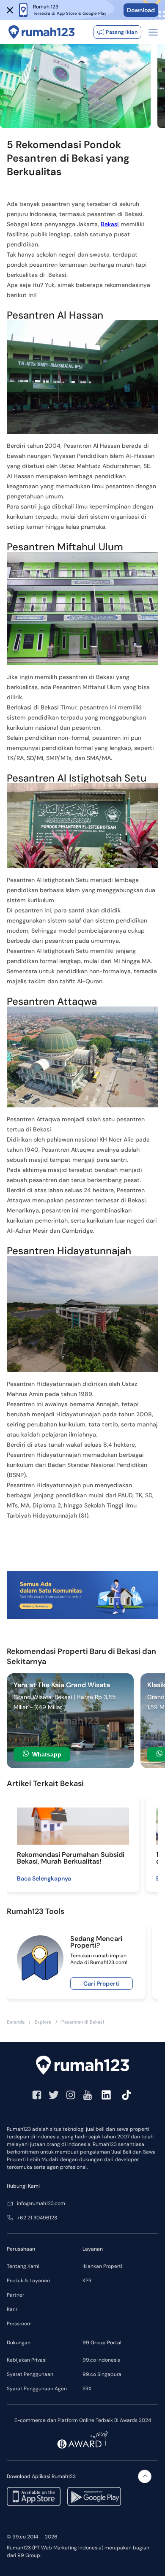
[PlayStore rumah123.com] (94, 2496)
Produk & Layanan (28, 2281)
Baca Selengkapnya (44, 1878)
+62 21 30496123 (37, 2218)
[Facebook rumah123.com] (37, 2095)
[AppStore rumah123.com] (34, 2496)
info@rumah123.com (41, 2203)
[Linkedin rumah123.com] (106, 2095)
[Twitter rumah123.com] (54, 2095)
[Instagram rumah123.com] (71, 2095)
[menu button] (153, 32)
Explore (43, 2022)
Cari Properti (102, 1983)
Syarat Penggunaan (30, 2374)
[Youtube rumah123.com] (88, 2095)
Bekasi (110, 224)
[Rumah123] (42, 32)
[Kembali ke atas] (145, 2476)
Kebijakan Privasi (27, 2360)
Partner (15, 2295)
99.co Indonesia (102, 2360)
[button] (10, 10)
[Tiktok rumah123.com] (126, 2095)
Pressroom (19, 2324)
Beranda (16, 2022)
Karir (12, 2309)
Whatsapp (47, 1754)
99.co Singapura (102, 2374)
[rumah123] (82, 2065)
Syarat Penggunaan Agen (37, 2389)
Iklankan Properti (102, 2266)
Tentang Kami (23, 2266)
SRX (87, 2389)
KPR (87, 2281)
